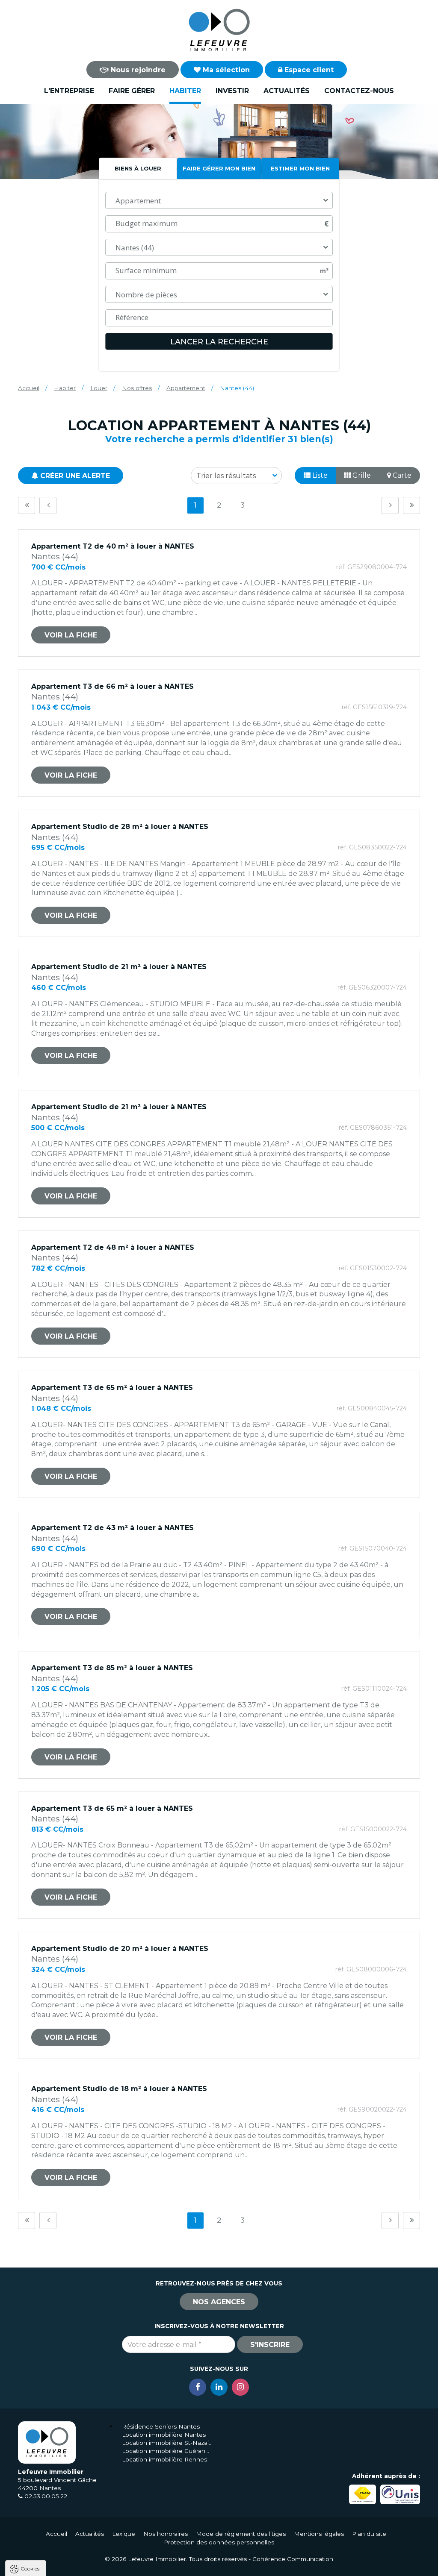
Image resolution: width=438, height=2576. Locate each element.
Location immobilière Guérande (167, 2451)
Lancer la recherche (219, 342)
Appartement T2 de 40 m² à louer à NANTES (113, 546)
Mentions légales (319, 2534)
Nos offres (137, 388)
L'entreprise (69, 91)
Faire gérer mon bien (219, 168)
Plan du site (369, 2534)
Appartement (186, 388)
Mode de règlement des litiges (241, 2534)
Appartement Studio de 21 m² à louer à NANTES (119, 967)
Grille (361, 475)
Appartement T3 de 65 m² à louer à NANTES (112, 1388)
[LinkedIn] (219, 2387)
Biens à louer (138, 168)
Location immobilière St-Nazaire (167, 2443)
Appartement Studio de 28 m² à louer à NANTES (120, 827)
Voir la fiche (71, 635)
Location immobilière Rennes (164, 2459)
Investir (232, 91)
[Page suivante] (390, 505)
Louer (99, 388)
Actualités (287, 91)
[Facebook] (198, 2387)
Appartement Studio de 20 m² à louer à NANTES (120, 1949)
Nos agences (219, 2302)
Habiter (185, 91)
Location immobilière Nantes (164, 2435)
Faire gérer (132, 91)
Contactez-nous (359, 91)
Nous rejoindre (137, 70)
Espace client (308, 70)
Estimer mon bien (300, 168)
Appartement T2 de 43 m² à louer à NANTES (112, 1528)
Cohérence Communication (293, 2559)
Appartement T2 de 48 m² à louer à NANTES (113, 1247)
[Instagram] (240, 2387)
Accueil (29, 388)
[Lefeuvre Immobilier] (219, 30)
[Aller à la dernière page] (411, 505)
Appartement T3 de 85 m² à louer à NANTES (112, 1668)
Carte (401, 475)
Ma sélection (225, 70)
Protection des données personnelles (219, 2542)
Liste (319, 475)
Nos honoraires (166, 2534)
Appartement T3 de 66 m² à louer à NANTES (112, 686)
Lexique (124, 2534)
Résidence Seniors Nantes (161, 2426)
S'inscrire (270, 2345)
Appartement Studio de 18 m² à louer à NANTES (119, 2089)
